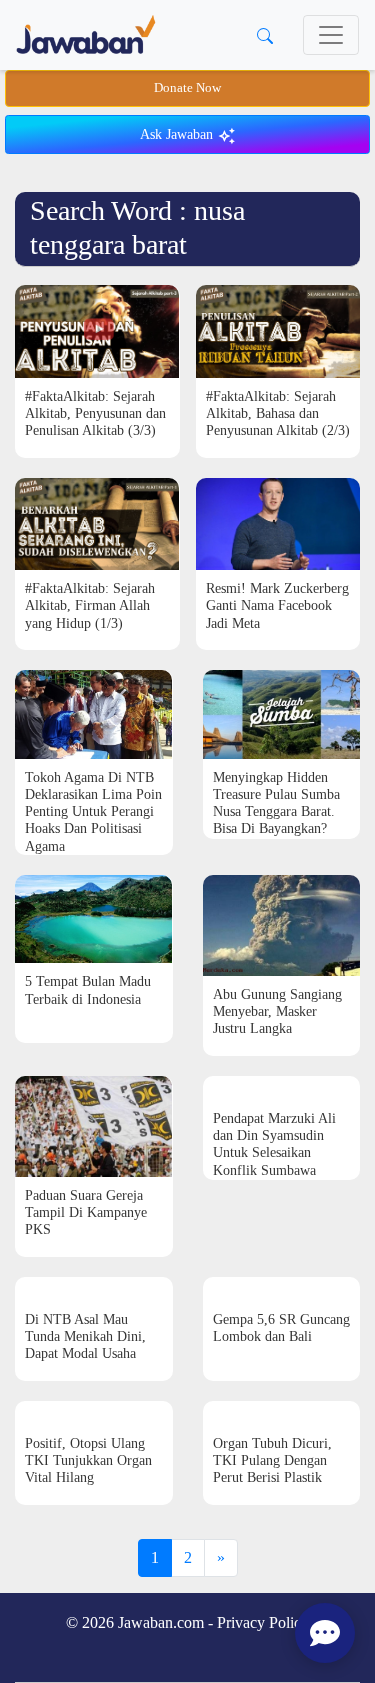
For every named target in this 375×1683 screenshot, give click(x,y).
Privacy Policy (263, 1622)
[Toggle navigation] (331, 35)
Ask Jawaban (178, 134)
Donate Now (187, 88)
